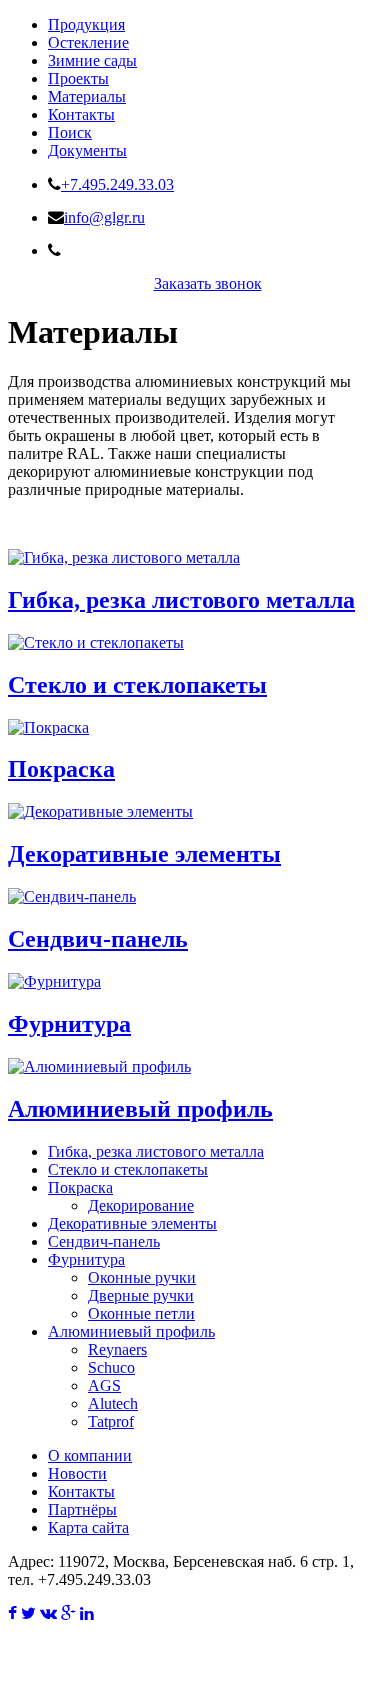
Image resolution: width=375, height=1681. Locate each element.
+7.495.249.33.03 (117, 184)
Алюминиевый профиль (140, 1109)
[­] (12, 1613)
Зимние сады (92, 60)
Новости (77, 1473)
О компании (90, 1455)
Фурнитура (69, 1024)
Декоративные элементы (144, 854)
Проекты (78, 78)
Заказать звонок (208, 283)
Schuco (111, 1367)
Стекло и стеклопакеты (137, 685)
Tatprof (111, 1421)
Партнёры (82, 1509)
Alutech (113, 1403)
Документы (87, 150)
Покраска (61, 769)
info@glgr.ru (104, 217)
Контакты (81, 114)
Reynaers (117, 1349)
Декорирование (141, 1205)
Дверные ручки (141, 1295)
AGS (104, 1385)
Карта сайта (88, 1527)
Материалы (87, 96)
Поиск (70, 132)
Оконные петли (141, 1313)
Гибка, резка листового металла (181, 600)
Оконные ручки (142, 1277)
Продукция (86, 24)
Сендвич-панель (98, 939)
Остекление (88, 42)
